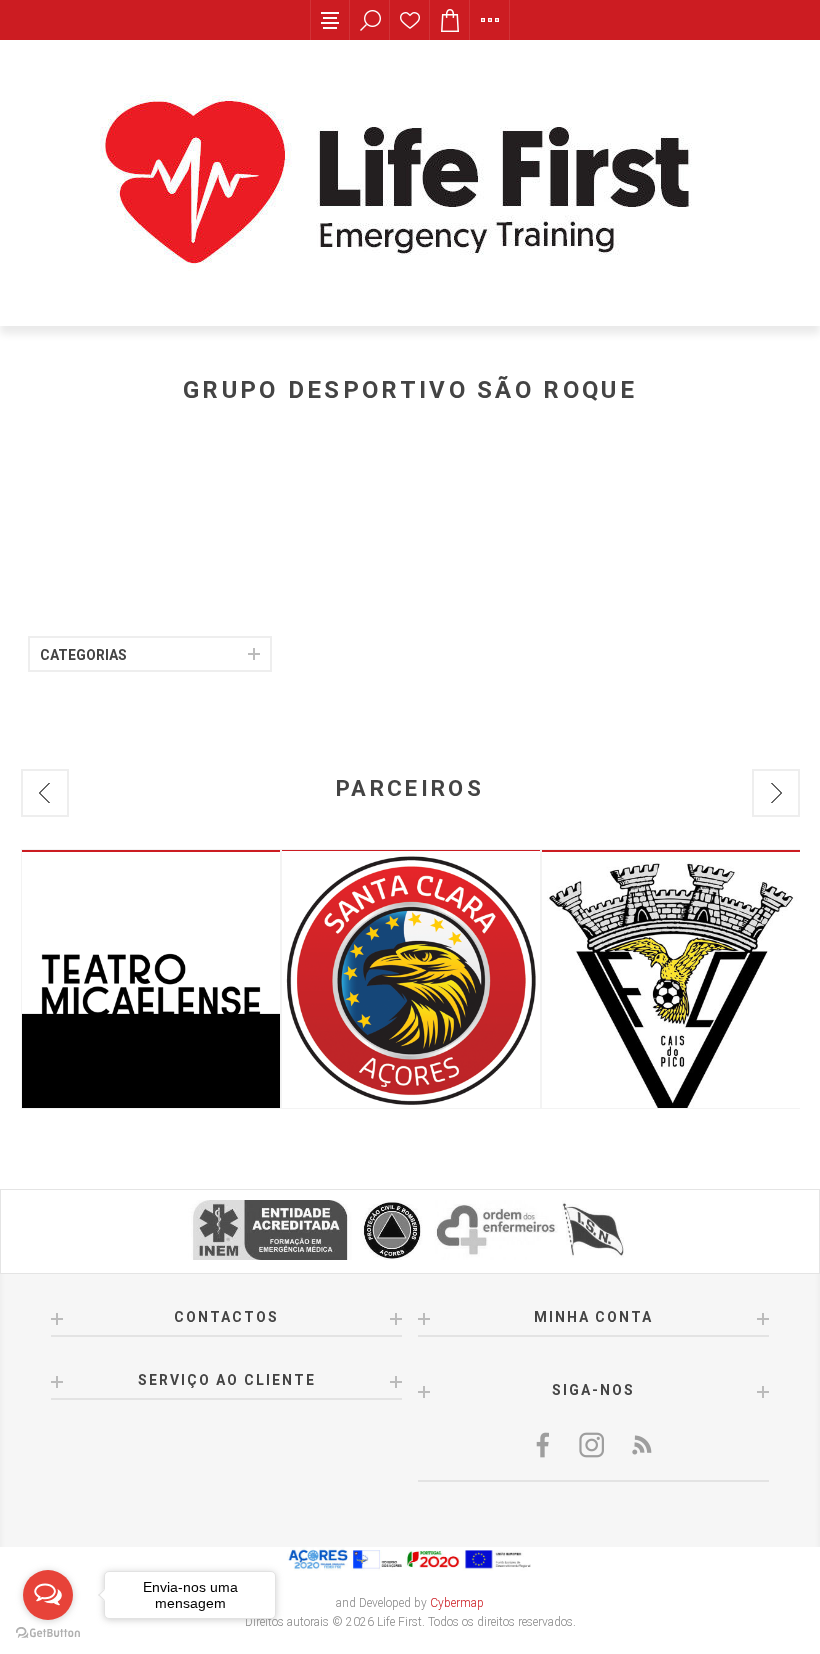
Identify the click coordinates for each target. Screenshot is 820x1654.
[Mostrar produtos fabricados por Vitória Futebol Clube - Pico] (671, 979)
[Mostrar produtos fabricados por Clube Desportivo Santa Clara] (411, 979)
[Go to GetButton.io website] (48, 1633)
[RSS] (641, 1445)
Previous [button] (45, 793)
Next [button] (776, 793)
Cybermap (457, 1603)
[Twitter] (593, 1445)
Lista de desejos (410, 20)
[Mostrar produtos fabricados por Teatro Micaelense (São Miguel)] (151, 979)
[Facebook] (545, 1445)
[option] (151, 979)
